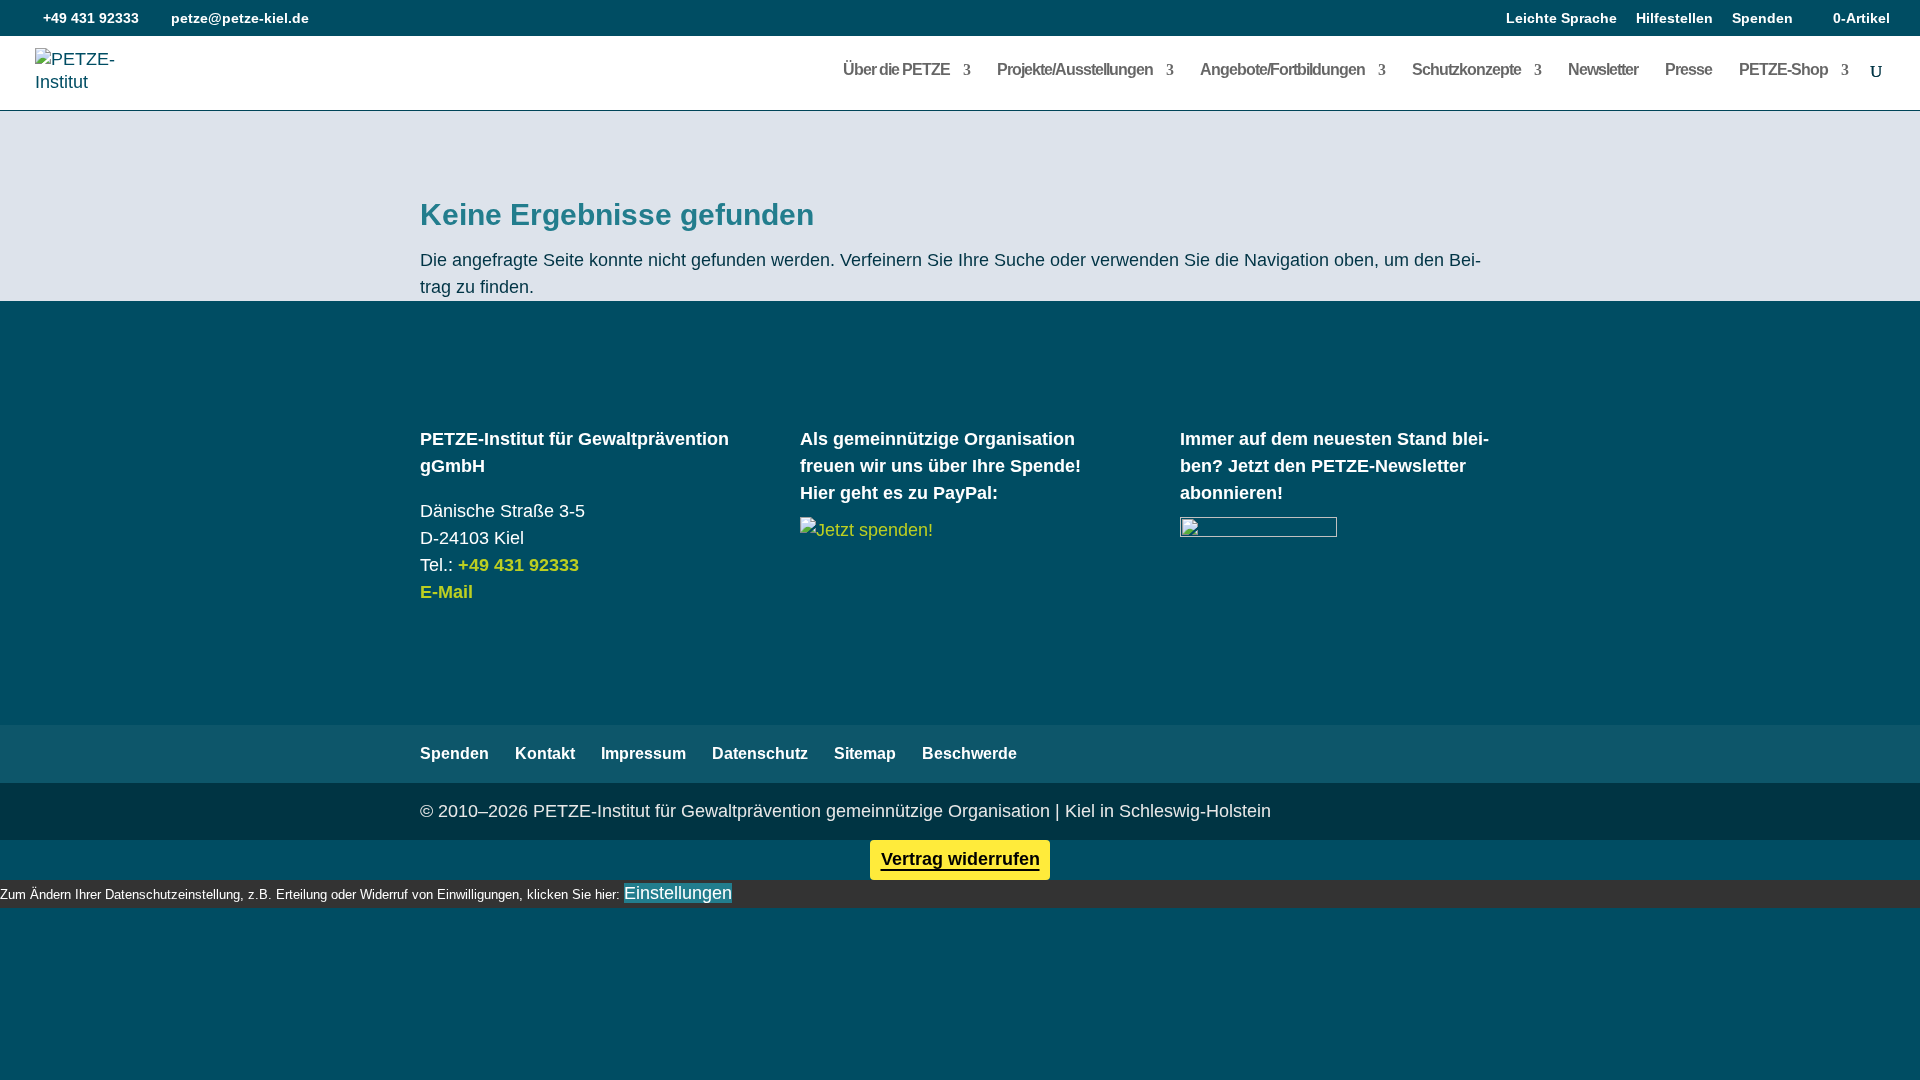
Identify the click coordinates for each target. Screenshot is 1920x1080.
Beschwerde (969, 753)
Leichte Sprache (1561, 18)
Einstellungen (678, 893)
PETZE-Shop (1783, 70)
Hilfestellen (1674, 18)
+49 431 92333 (518, 565)
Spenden (1762, 18)
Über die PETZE (896, 70)
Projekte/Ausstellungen (1075, 70)
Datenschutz (760, 753)
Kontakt (545, 753)
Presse (1688, 70)
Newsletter (1603, 70)
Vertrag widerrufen (960, 859)
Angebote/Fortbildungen (1282, 70)
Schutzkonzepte (1466, 70)
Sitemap (865, 753)
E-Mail (446, 592)
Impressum (643, 753)
